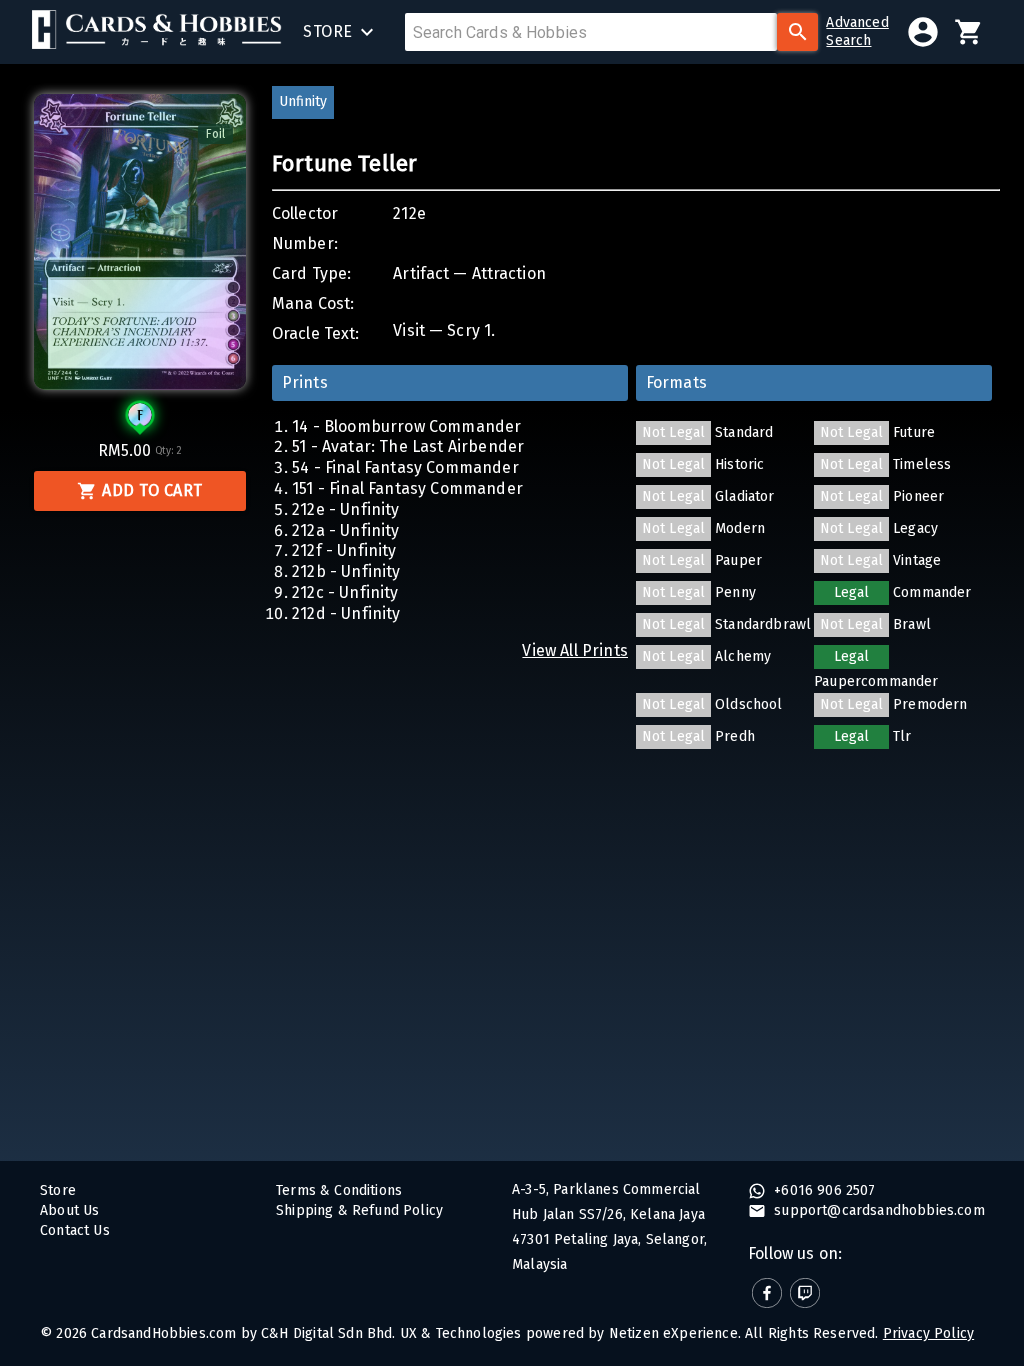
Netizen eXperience (673, 1333)
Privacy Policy (928, 1333)
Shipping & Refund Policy (359, 1210)
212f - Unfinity (344, 550)
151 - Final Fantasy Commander (407, 488)
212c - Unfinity (345, 592)
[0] (969, 32)
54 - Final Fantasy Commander (405, 467)
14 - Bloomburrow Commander (406, 426)
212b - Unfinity (346, 571)
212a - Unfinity (346, 530)
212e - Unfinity (346, 509)
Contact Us (75, 1230)
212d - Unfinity (346, 613)
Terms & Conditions (339, 1190)
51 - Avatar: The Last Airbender (408, 446)
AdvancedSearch (857, 31)
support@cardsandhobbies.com (877, 1210)
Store (58, 1190)
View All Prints (575, 650)
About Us (69, 1210)
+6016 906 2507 (823, 1190)
